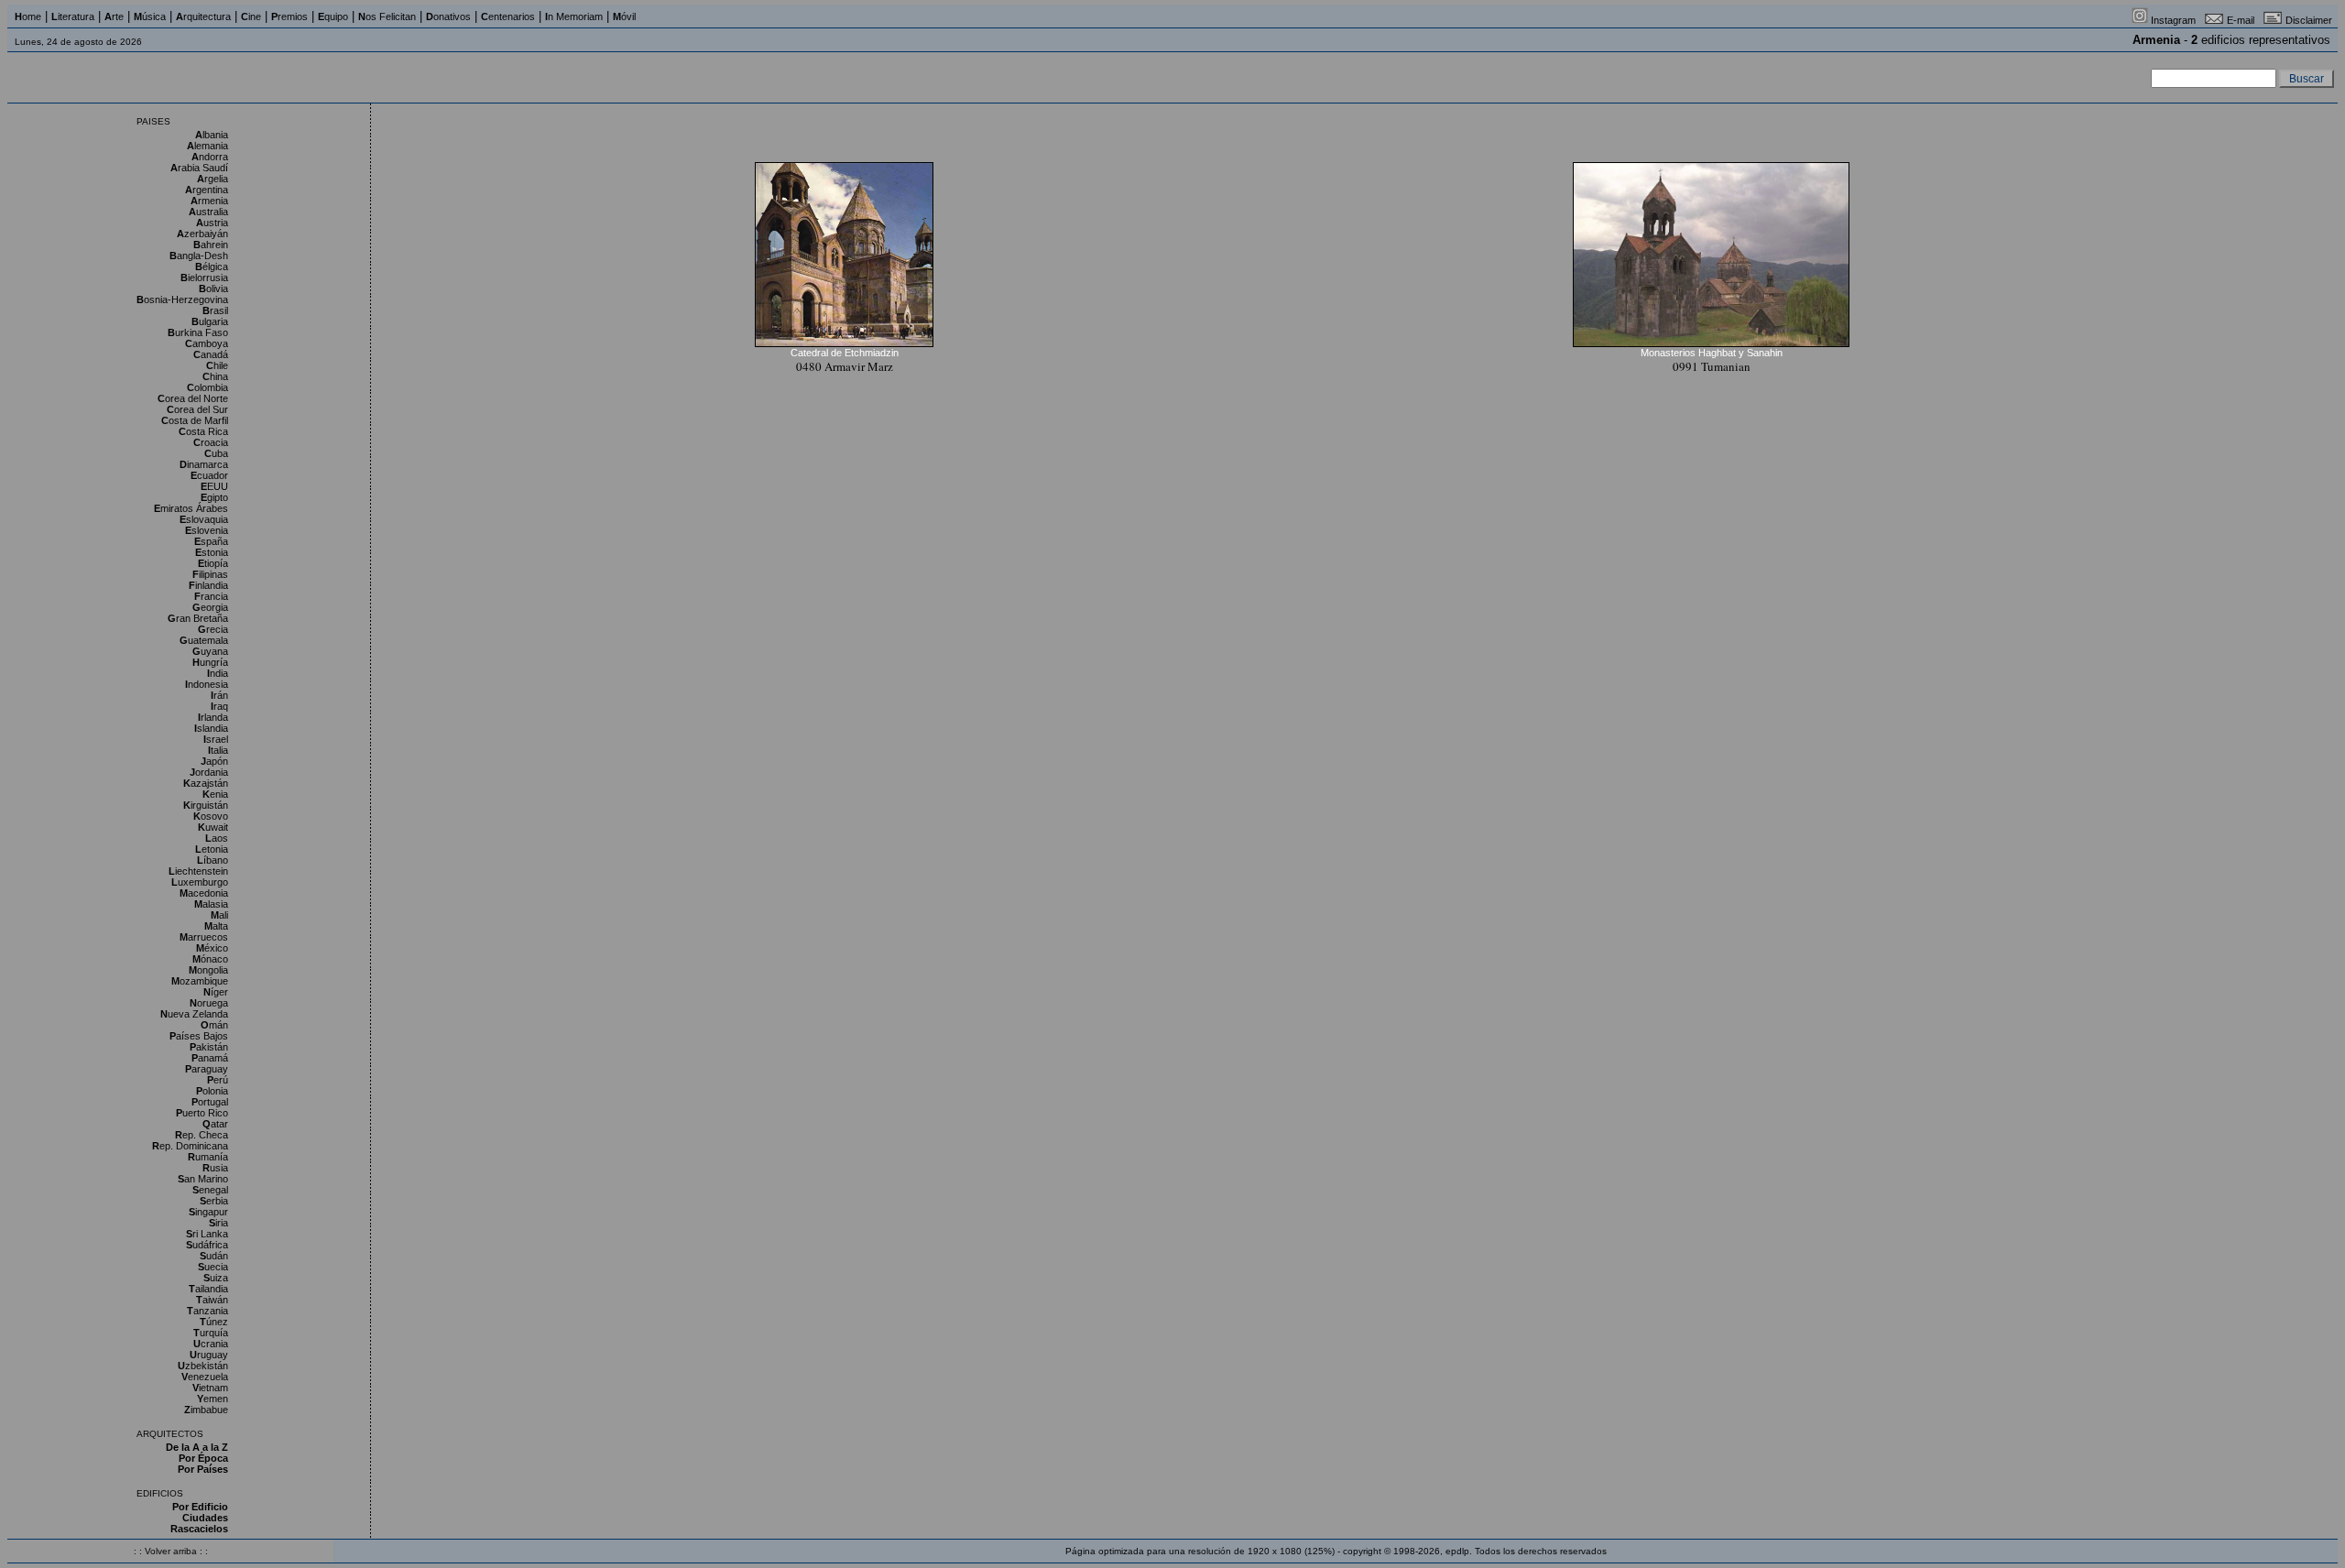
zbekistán (203, 1366)
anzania (207, 1311)
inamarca (204, 464)
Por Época (203, 1458)
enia (215, 794)
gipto (214, 497)
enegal (210, 1190)
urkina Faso (198, 332)
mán (214, 1025)
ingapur (208, 1212)
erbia (214, 1201)
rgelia (213, 179)
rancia (211, 596)
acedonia (204, 893)
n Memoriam (574, 16)
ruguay (209, 1355)
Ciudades (205, 1518)
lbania (212, 135)
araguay (207, 1069)
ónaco (210, 959)
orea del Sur (197, 409)
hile (217, 365)
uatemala (204, 640)
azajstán (206, 783)
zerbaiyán (202, 234)
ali (219, 915)
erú (218, 1080)
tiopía (213, 563)
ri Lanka (207, 1234)
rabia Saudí (199, 168)
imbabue (206, 1410)
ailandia (208, 1289)
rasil (215, 310)
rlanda (213, 717)
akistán (209, 1047)
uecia (213, 1267)
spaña (211, 541)
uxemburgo (200, 882)
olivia (213, 289)
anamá (210, 1058)
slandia (211, 728)
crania (211, 1344)
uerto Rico (202, 1113)
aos (217, 838)
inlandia (208, 585)
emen (213, 1399)
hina (215, 376)
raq (219, 706)
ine (251, 16)
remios (289, 16)
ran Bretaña (198, 618)
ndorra (210, 157)
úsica (150, 16)
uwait (213, 827)
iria (218, 1223)
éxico (212, 948)
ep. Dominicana (190, 1146)
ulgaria (210, 321)
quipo (333, 16)
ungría (210, 662)
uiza (216, 1278)
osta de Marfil (195, 420)
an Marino (203, 1179)
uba (216, 453)
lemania (207, 146)
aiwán (212, 1300)
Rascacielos (199, 1529)
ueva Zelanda (194, 1014)
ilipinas (210, 574)
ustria (212, 223)
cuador (209, 475)
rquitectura (203, 16)
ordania (209, 772)
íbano (213, 860)
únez (214, 1322)
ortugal (210, 1102)
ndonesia (207, 684)
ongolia (208, 970)
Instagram (2173, 20)
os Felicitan (387, 16)
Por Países (203, 1469)
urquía (211, 1333)
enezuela (205, 1377)
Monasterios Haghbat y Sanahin (1712, 353)
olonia (212, 1091)
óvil (624, 16)
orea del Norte (193, 398)
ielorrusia (204, 278)
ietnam (210, 1388)
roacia (211, 442)
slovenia (207, 530)
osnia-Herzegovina (182, 299)
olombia (207, 387)
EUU (214, 486)
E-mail (2241, 20)
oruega (209, 1003)
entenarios (508, 16)
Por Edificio (200, 1507)
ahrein (211, 245)
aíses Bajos (199, 1036)
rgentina (207, 190)
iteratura (73, 16)
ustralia (208, 212)
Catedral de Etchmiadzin (845, 353)
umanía (208, 1157)
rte (114, 16)
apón (214, 761)
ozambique (200, 981)
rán (219, 695)
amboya (207, 343)
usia (215, 1168)
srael (216, 739)
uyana (210, 651)
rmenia (209, 201)
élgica (212, 267)
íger (216, 992)
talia (218, 750)
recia (213, 629)
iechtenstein (198, 871)
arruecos (204, 937)
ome (28, 16)
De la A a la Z (197, 1447)
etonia (212, 849)
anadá (211, 354)
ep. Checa (202, 1135)
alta (216, 926)
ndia (218, 673)
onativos (448, 16)
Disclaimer (2309, 20)
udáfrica (207, 1245)
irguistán (206, 805)
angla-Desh (199, 256)
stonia (212, 552)
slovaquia (204, 519)
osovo (211, 816)
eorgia (210, 607)
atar (215, 1124)
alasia (211, 904)
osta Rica (203, 431)
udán (214, 1256)
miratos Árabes (191, 508)
